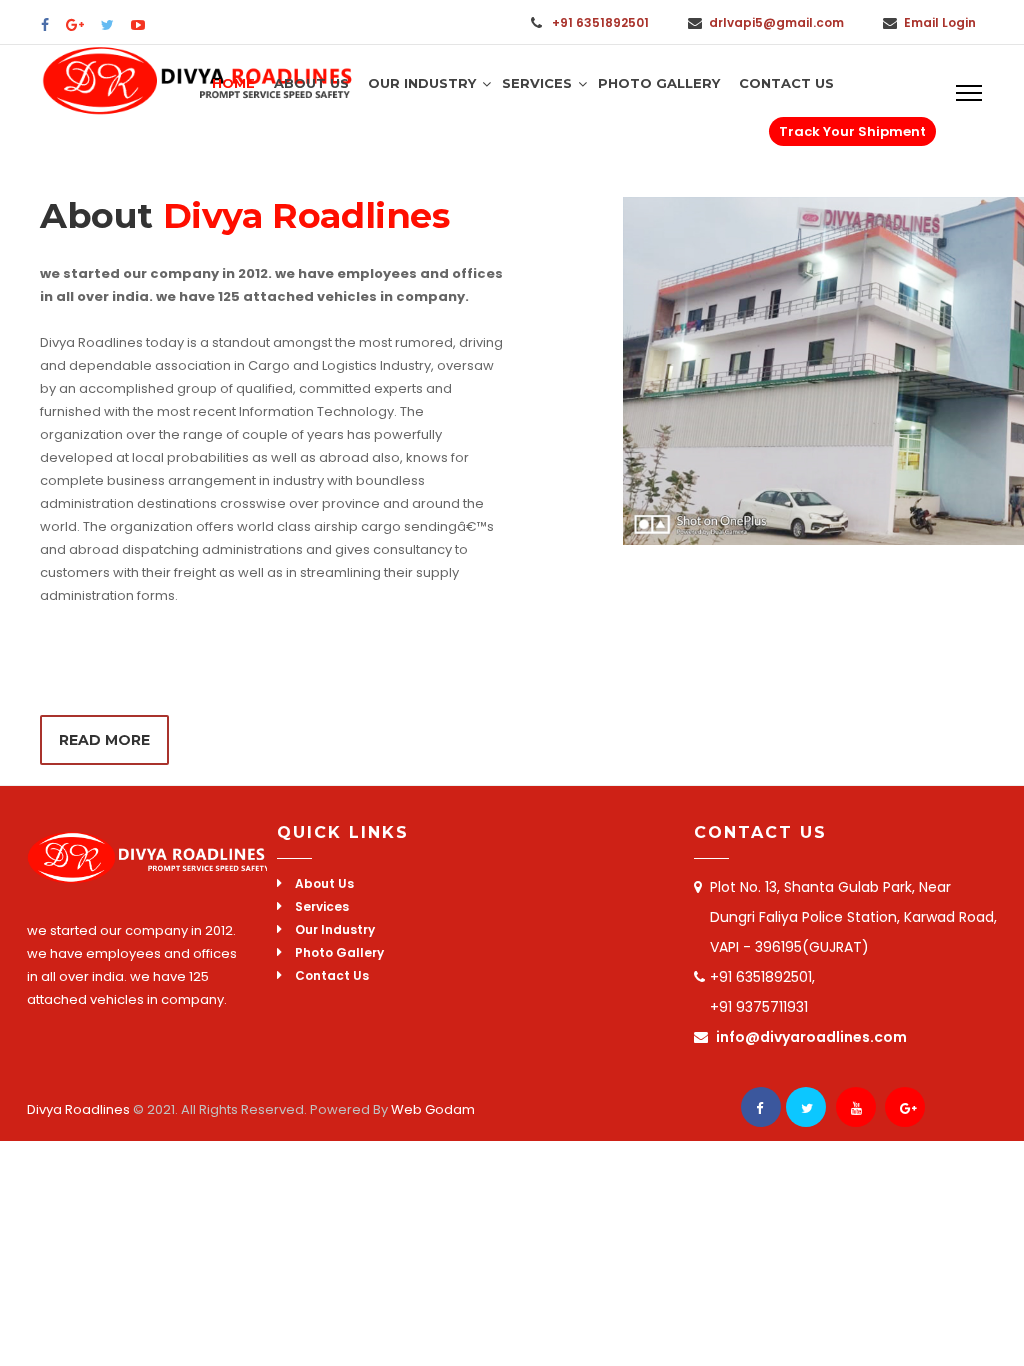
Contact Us (786, 83)
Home (233, 83)
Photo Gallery (659, 83)
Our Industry (422, 83)
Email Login (940, 22)
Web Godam (431, 1109)
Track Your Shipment (852, 131)
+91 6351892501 (600, 22)
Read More (104, 740)
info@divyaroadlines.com (811, 1037)
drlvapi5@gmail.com (776, 22)
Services (537, 83)
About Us (311, 83)
